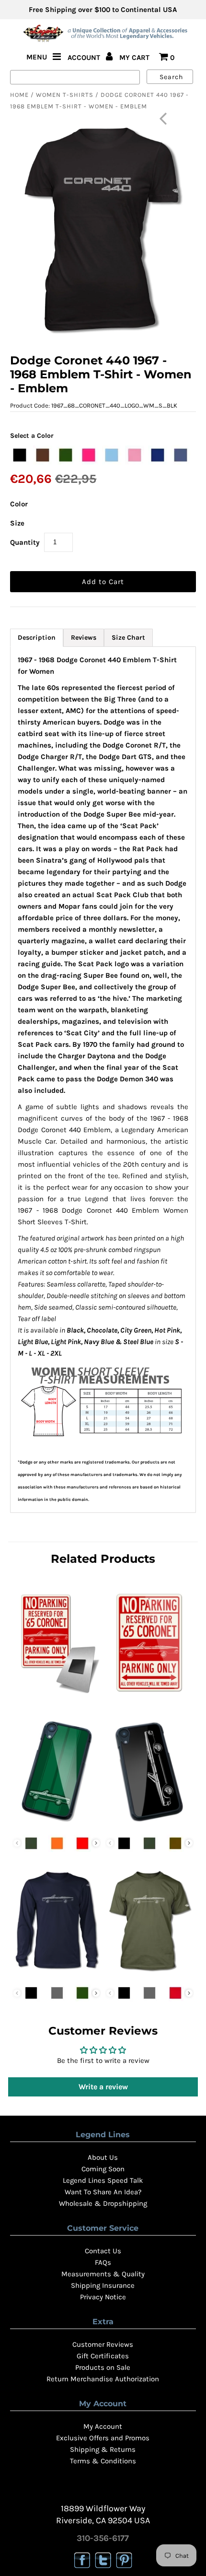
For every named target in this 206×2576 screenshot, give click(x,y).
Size (17, 523)
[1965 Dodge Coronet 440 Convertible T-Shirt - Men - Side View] (149, 1974)
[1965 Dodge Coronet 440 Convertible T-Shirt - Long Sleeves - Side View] (57, 1974)
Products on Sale (103, 2367)
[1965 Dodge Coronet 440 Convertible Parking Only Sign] (149, 1696)
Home (19, 95)
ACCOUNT (85, 58)
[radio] (20, 455)
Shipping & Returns (103, 2449)
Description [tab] (37, 638)
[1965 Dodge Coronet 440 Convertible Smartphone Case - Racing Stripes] (57, 1824)
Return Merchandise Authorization (103, 2379)
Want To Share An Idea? (103, 2192)
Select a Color (32, 436)
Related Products (103, 1559)
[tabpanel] (103, 1080)
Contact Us (103, 2251)
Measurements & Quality (103, 2274)
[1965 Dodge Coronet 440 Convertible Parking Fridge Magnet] (57, 1696)
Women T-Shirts (65, 95)
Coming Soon (103, 2169)
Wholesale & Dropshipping (103, 2203)
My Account (103, 2426)
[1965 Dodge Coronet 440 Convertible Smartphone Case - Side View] (149, 1824)
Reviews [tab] (84, 638)
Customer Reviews (103, 2344)
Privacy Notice (103, 2297)
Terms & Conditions (103, 2461)
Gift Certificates (103, 2356)
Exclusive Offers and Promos (103, 2438)
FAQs (103, 2262)
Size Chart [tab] (128, 638)
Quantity (25, 542)
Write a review (103, 2087)
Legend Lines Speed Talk (103, 2180)
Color (19, 504)
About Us (103, 2157)
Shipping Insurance (103, 2285)
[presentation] (96, 1843)
